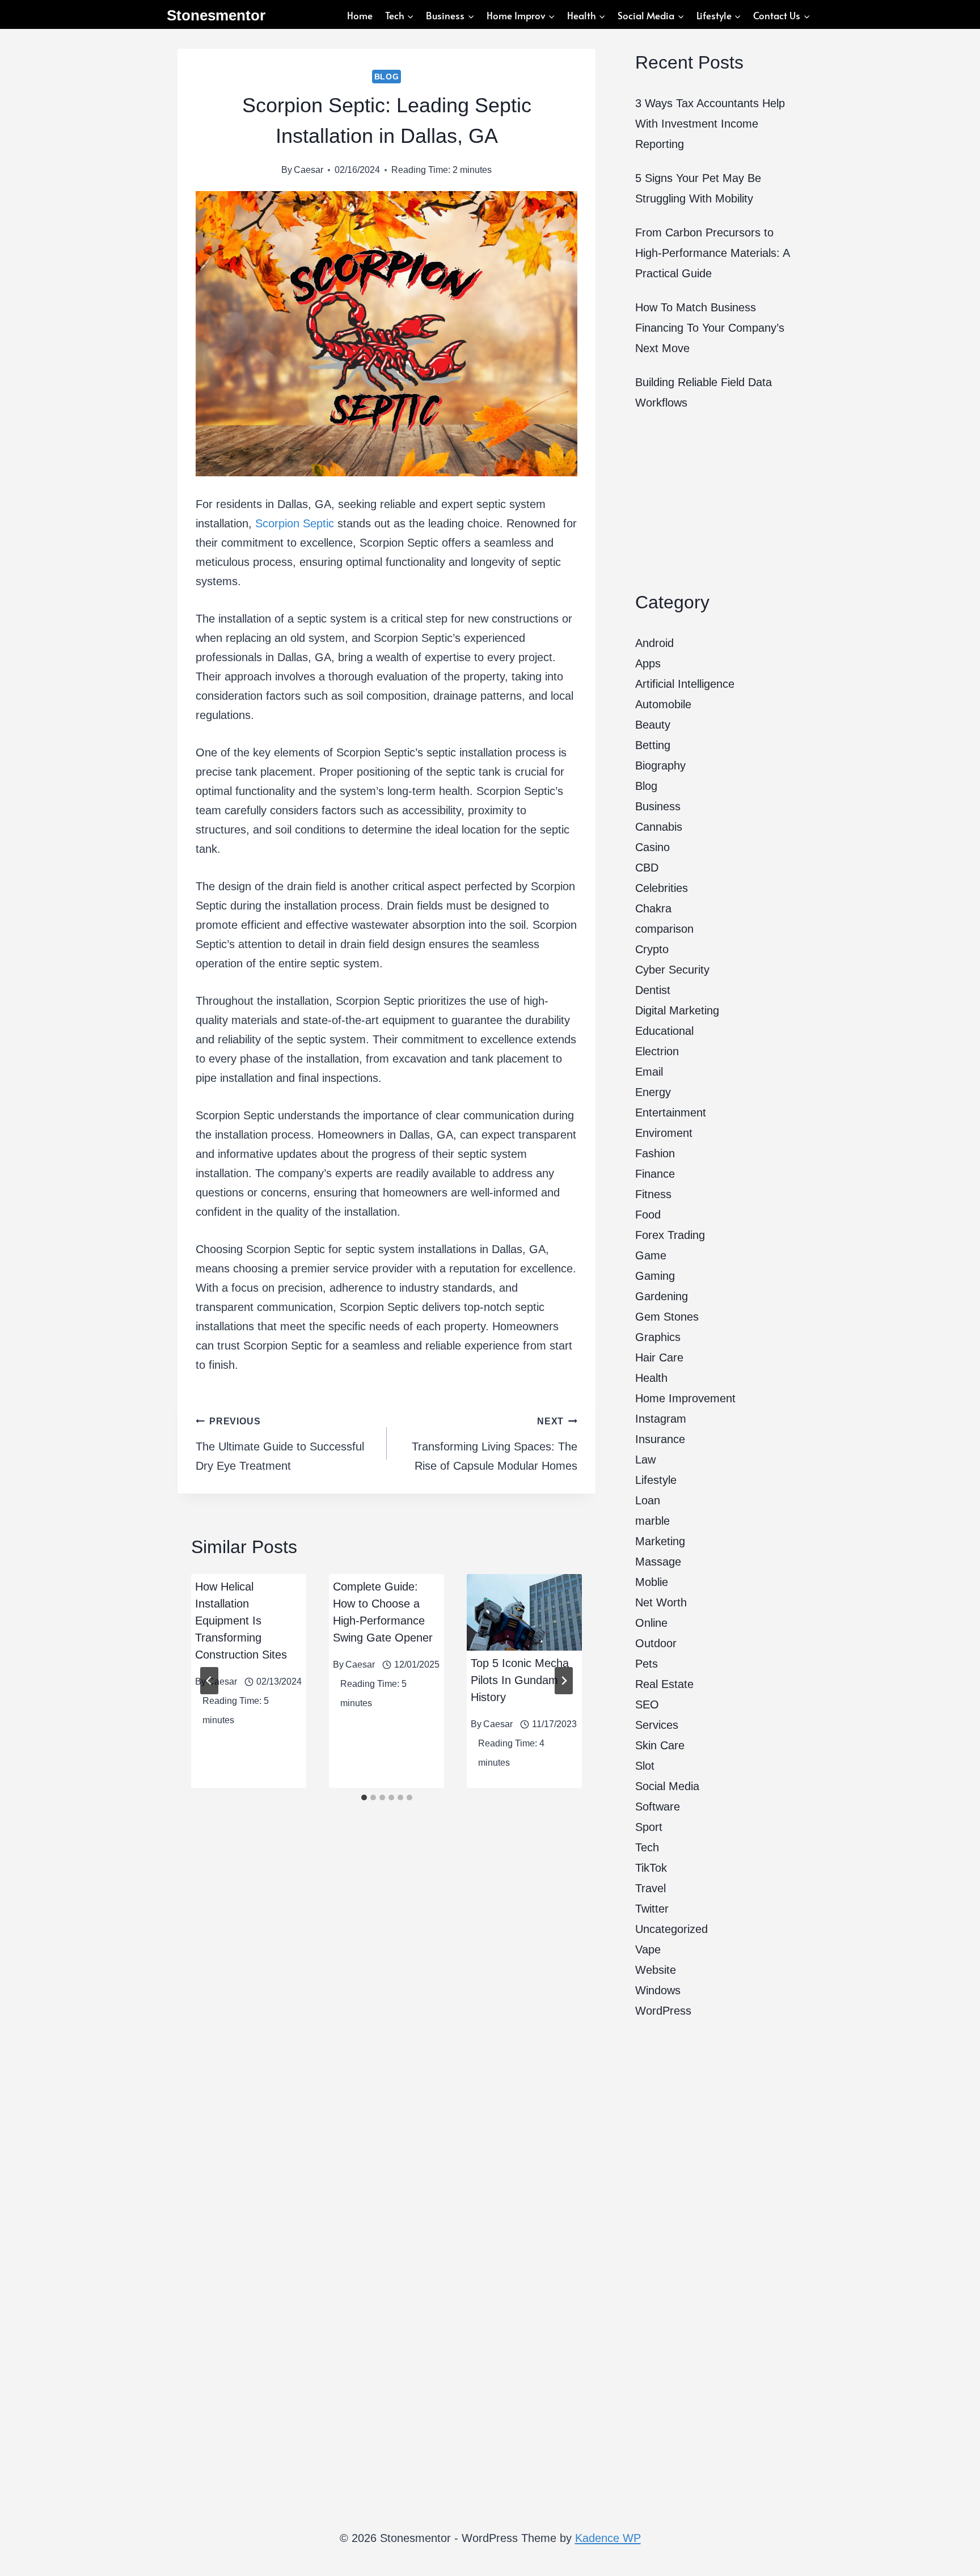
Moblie (652, 1582)
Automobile (663, 704)
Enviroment (664, 1133)
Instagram (661, 1419)
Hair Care (659, 1357)
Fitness (653, 1194)
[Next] (564, 1681)
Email (649, 1072)
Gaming (655, 1276)
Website (656, 1970)
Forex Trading (670, 1235)
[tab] (364, 1797)
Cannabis (659, 827)
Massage (658, 1562)
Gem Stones (667, 1317)
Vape (648, 1949)
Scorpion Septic (295, 523)
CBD (647, 868)
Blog (387, 77)
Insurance (660, 1439)
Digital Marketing (677, 1010)
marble (652, 1521)
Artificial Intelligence (685, 684)
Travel (650, 1888)
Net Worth (661, 1602)
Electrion (657, 1051)
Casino (652, 847)
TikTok (651, 1868)
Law (645, 1460)
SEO (647, 1704)
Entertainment (671, 1113)
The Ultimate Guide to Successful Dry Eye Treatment (280, 1444)
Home (360, 15)
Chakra (653, 908)
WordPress (663, 2011)
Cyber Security (672, 970)
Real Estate (664, 1684)
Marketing (660, 1541)
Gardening (662, 1296)
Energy (653, 1092)
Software (658, 1807)
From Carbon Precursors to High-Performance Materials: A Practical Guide (712, 253)
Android (654, 643)
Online (651, 1623)
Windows (658, 1990)
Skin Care (660, 1745)
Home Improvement (685, 1398)
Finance (655, 1174)
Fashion (655, 1153)
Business (658, 806)
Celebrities (662, 888)
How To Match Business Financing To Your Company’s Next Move (710, 328)
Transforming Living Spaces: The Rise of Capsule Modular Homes (495, 1444)
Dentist (653, 990)
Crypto (652, 949)
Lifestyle (656, 1480)
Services (657, 1725)
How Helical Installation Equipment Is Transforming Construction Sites (243, 1621)
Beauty (653, 725)
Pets (647, 1664)
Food (648, 1215)
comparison (664, 929)
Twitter (652, 1909)
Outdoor (656, 1643)
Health (651, 1378)
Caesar (309, 170)
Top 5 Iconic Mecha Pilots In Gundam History (520, 1680)
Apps (648, 663)
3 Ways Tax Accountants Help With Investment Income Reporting (710, 124)
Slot (645, 1766)
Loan (648, 1500)
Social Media (667, 1786)
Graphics (658, 1337)
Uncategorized (671, 1929)
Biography (660, 765)
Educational (664, 1031)
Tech (647, 1847)
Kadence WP (608, 2538)
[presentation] (524, 1612)
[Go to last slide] (209, 1681)
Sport (649, 1827)
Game (651, 1255)
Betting (653, 745)
